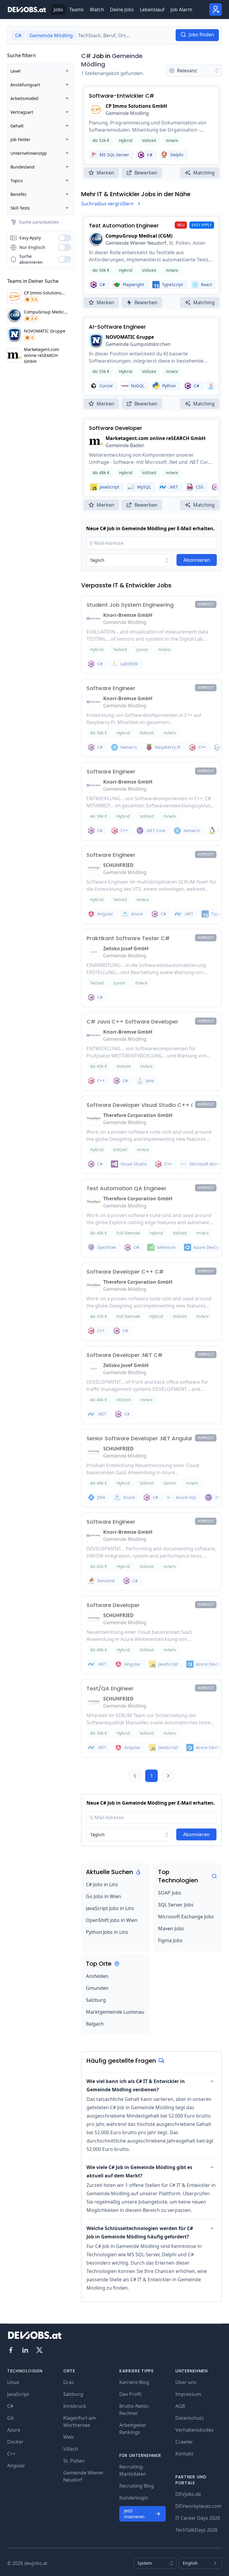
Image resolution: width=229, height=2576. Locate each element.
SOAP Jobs (170, 1893)
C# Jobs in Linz (102, 1884)
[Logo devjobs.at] (27, 10)
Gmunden (97, 1988)
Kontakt (184, 2454)
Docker (15, 2442)
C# (86, 56)
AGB (180, 2406)
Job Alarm (181, 10)
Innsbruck (75, 2406)
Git (10, 2418)
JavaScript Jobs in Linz (110, 1908)
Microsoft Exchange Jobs (186, 1917)
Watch (97, 10)
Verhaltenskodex (194, 2430)
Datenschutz (190, 2418)
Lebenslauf (152, 10)
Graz (69, 2382)
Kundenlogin (134, 2498)
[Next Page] (168, 1776)
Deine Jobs (122, 10)
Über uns (186, 2382)
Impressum (188, 2394)
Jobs (58, 10)
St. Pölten (74, 2461)
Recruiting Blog (137, 2486)
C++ (11, 2454)
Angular (16, 2466)
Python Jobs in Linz (107, 1932)
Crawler (184, 2442)
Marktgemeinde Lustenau (115, 2012)
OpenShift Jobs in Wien (112, 1920)
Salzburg (96, 2000)
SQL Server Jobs (176, 1905)
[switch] (65, 238)
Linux (13, 2382)
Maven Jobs (171, 1929)
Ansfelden (97, 1976)
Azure (14, 2430)
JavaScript (18, 2394)
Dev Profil (130, 2394)
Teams (76, 10)
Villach (71, 2449)
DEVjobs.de (188, 2494)
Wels (69, 2437)
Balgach (95, 2024)
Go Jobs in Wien (103, 1896)
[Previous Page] (135, 1776)
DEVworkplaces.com (198, 2506)
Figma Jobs (170, 1940)
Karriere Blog (134, 2382)
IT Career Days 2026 (198, 2518)
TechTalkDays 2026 (196, 2530)
